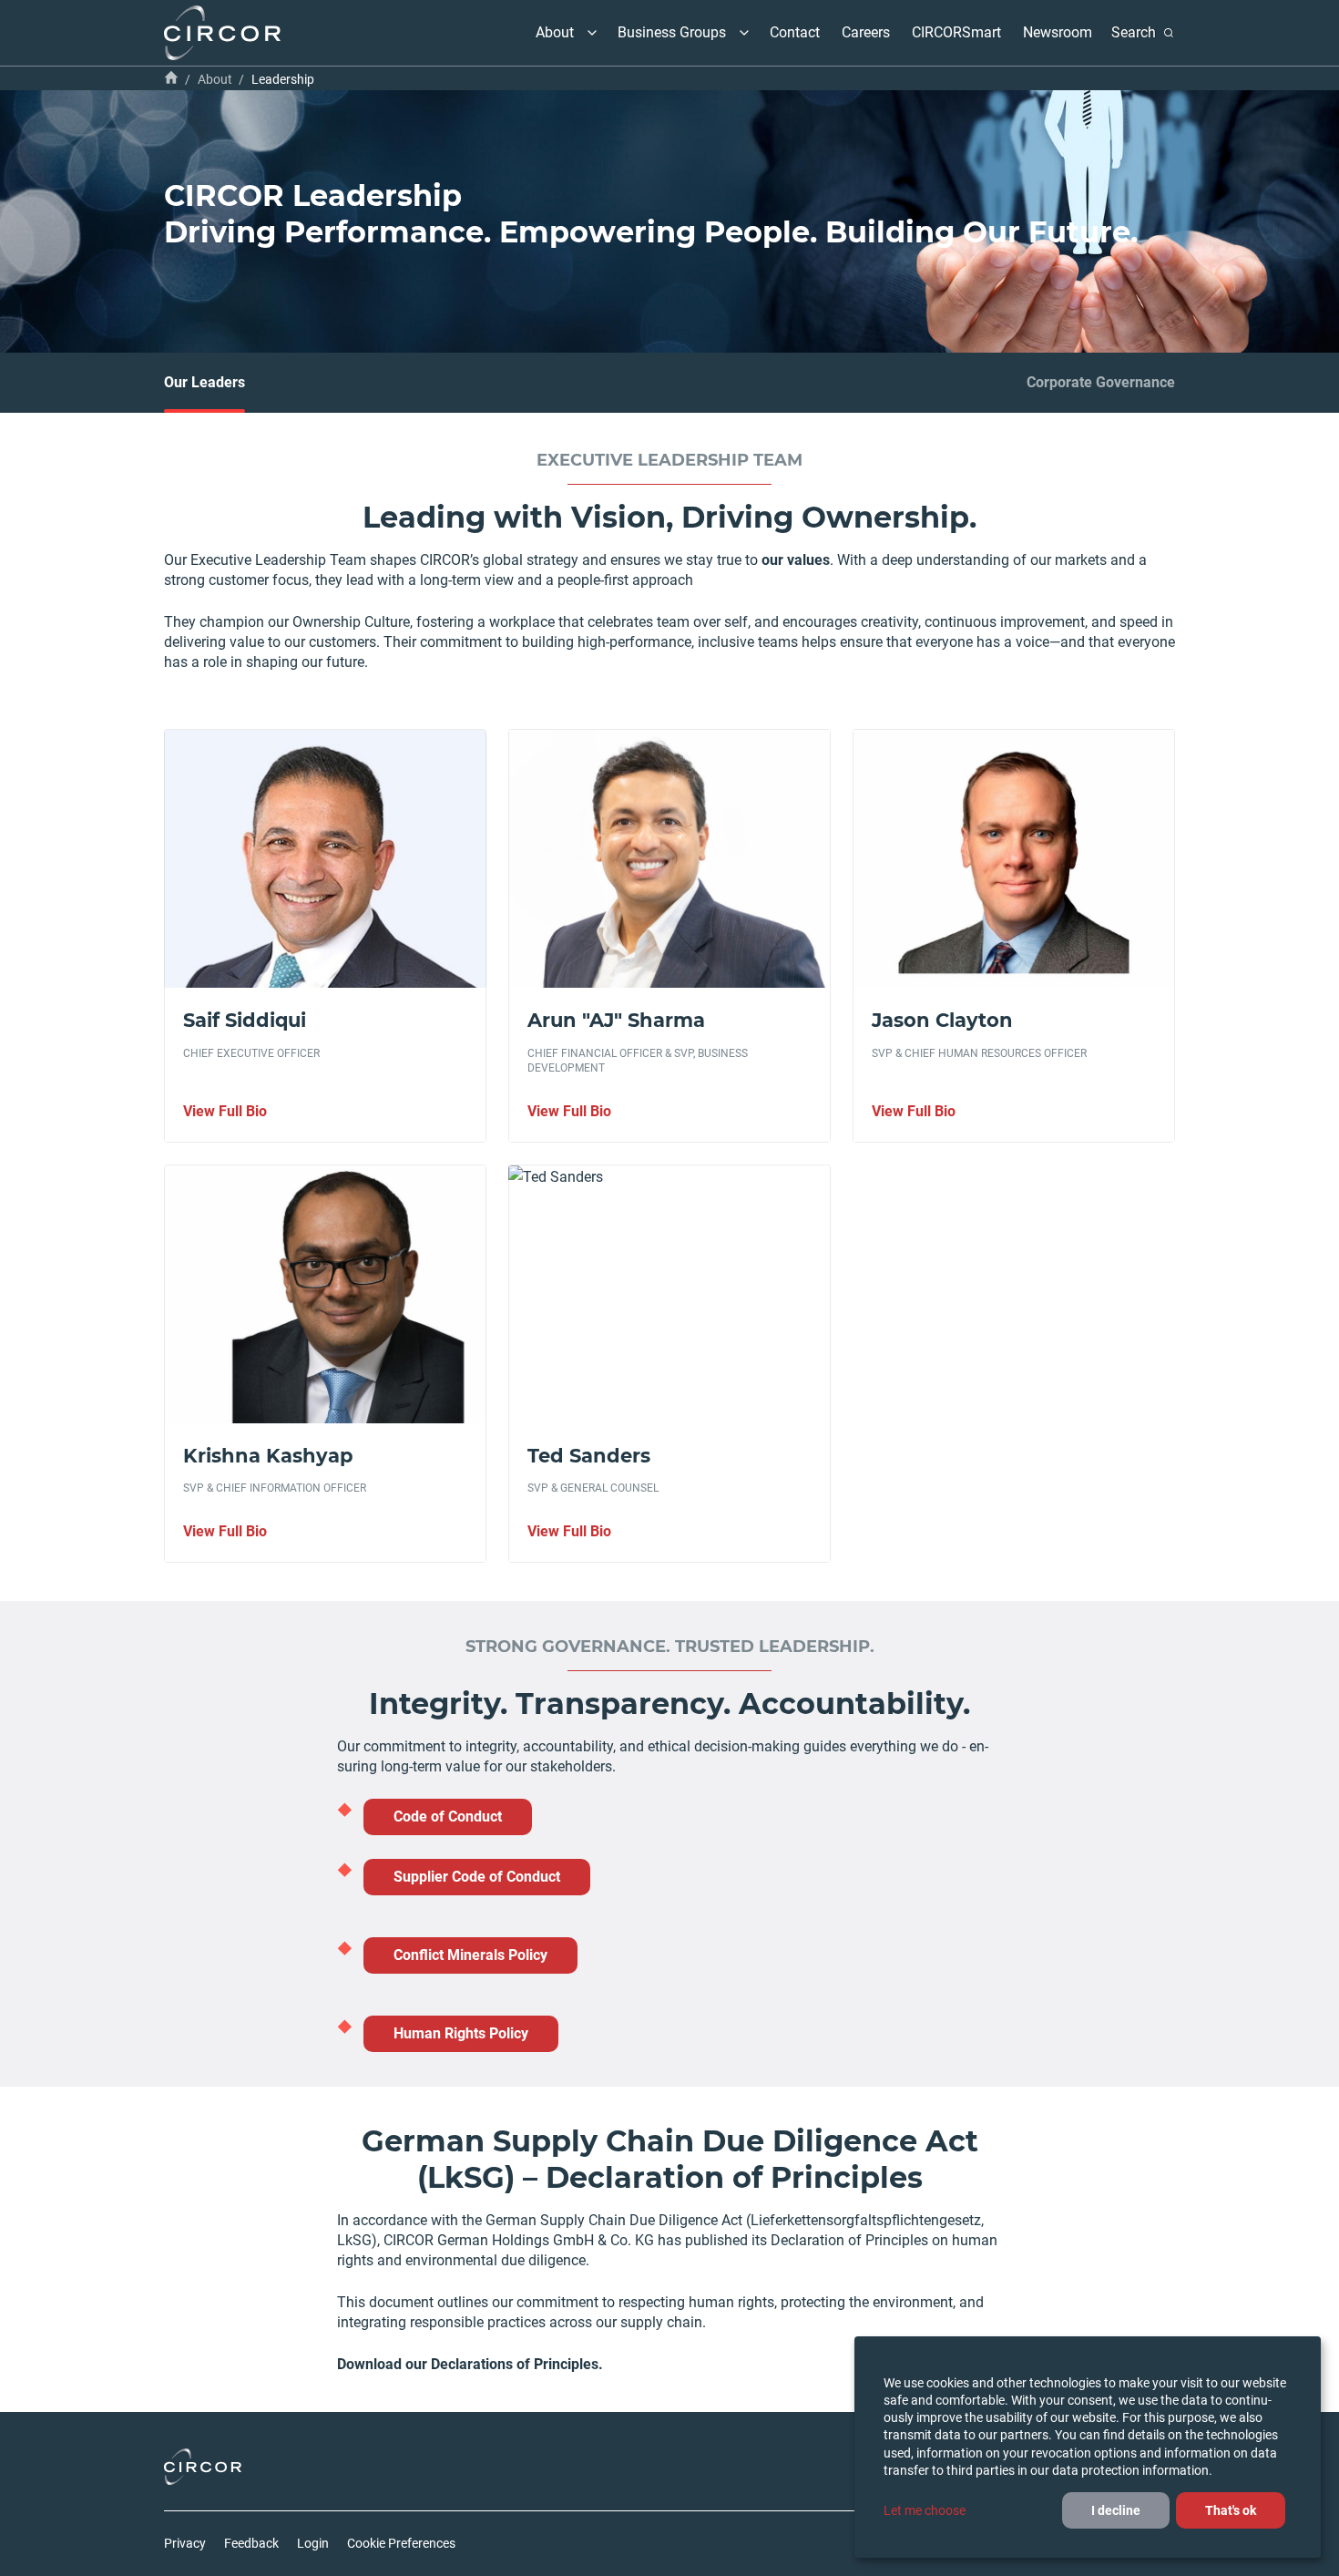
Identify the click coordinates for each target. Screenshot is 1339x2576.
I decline (1116, 2510)
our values (796, 560)
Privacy (185, 2543)
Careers (866, 32)
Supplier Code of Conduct (477, 1877)
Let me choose (925, 2510)
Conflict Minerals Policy (470, 1955)
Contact (795, 32)
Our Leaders (204, 382)
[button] (592, 33)
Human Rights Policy (461, 2033)
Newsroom (1058, 32)
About (555, 32)
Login (313, 2543)
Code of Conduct (448, 1817)
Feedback (251, 2543)
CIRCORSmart (956, 32)
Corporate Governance (1101, 382)
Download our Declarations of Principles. (470, 2364)
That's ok (1231, 2510)
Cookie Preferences (401, 2543)
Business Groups (672, 32)
